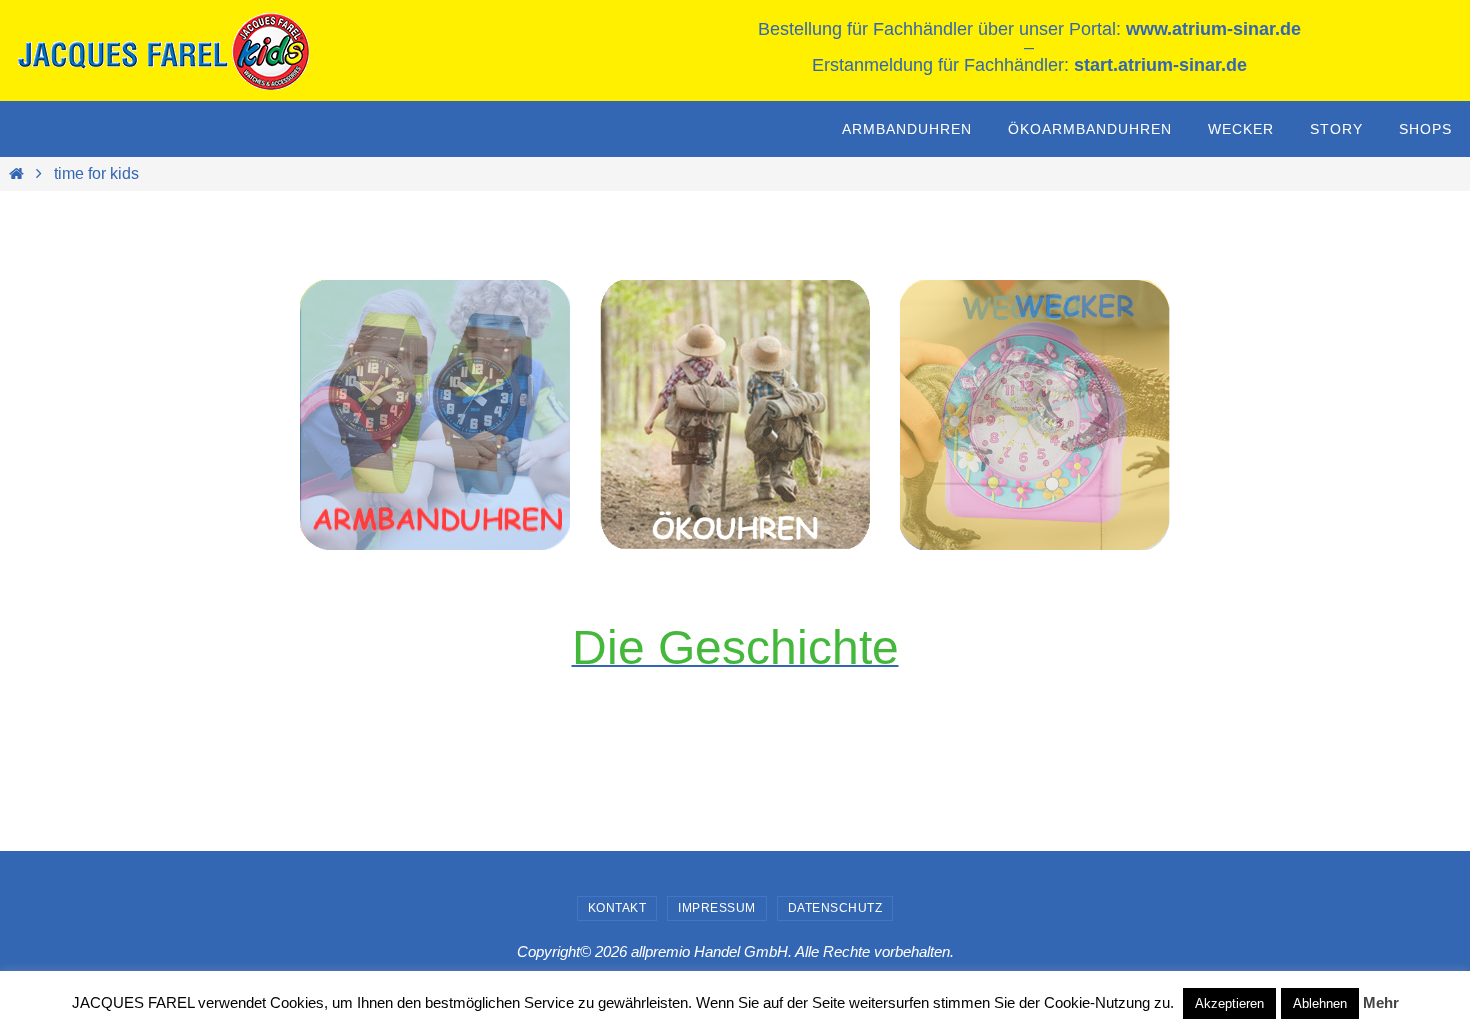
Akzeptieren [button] (1229, 1003)
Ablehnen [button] (1320, 1003)
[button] (1035, 415)
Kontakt (617, 908)
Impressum (717, 908)
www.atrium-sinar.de (1213, 29)
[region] (435, 415)
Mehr (1381, 1002)
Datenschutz (835, 908)
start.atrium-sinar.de (1160, 65)
